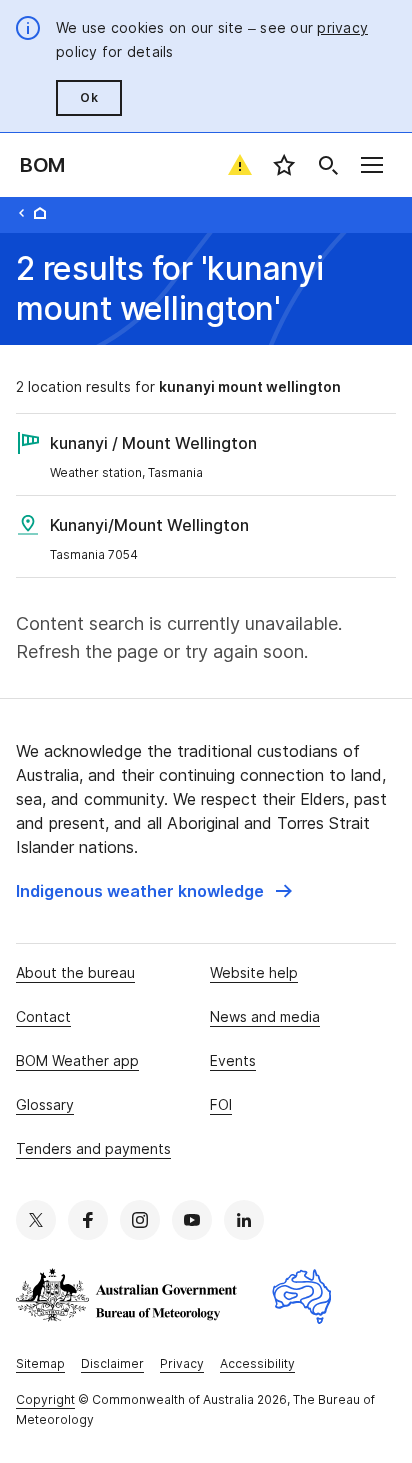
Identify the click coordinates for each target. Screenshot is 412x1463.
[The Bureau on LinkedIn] (244, 1220)
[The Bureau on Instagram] (140, 1220)
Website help (254, 972)
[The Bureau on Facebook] (88, 1220)
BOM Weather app (77, 1060)
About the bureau (75, 972)
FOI (221, 1104)
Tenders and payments (93, 1148)
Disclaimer (112, 1363)
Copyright (45, 1399)
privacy (342, 27)
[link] (154, 891)
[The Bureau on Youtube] (192, 1220)
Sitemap (40, 1363)
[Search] (328, 165)
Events (233, 1060)
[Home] (40, 213)
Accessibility (257, 1363)
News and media (265, 1016)
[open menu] (372, 165)
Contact (43, 1016)
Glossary (45, 1104)
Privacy (182, 1363)
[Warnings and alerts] (240, 165)
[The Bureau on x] (36, 1220)
